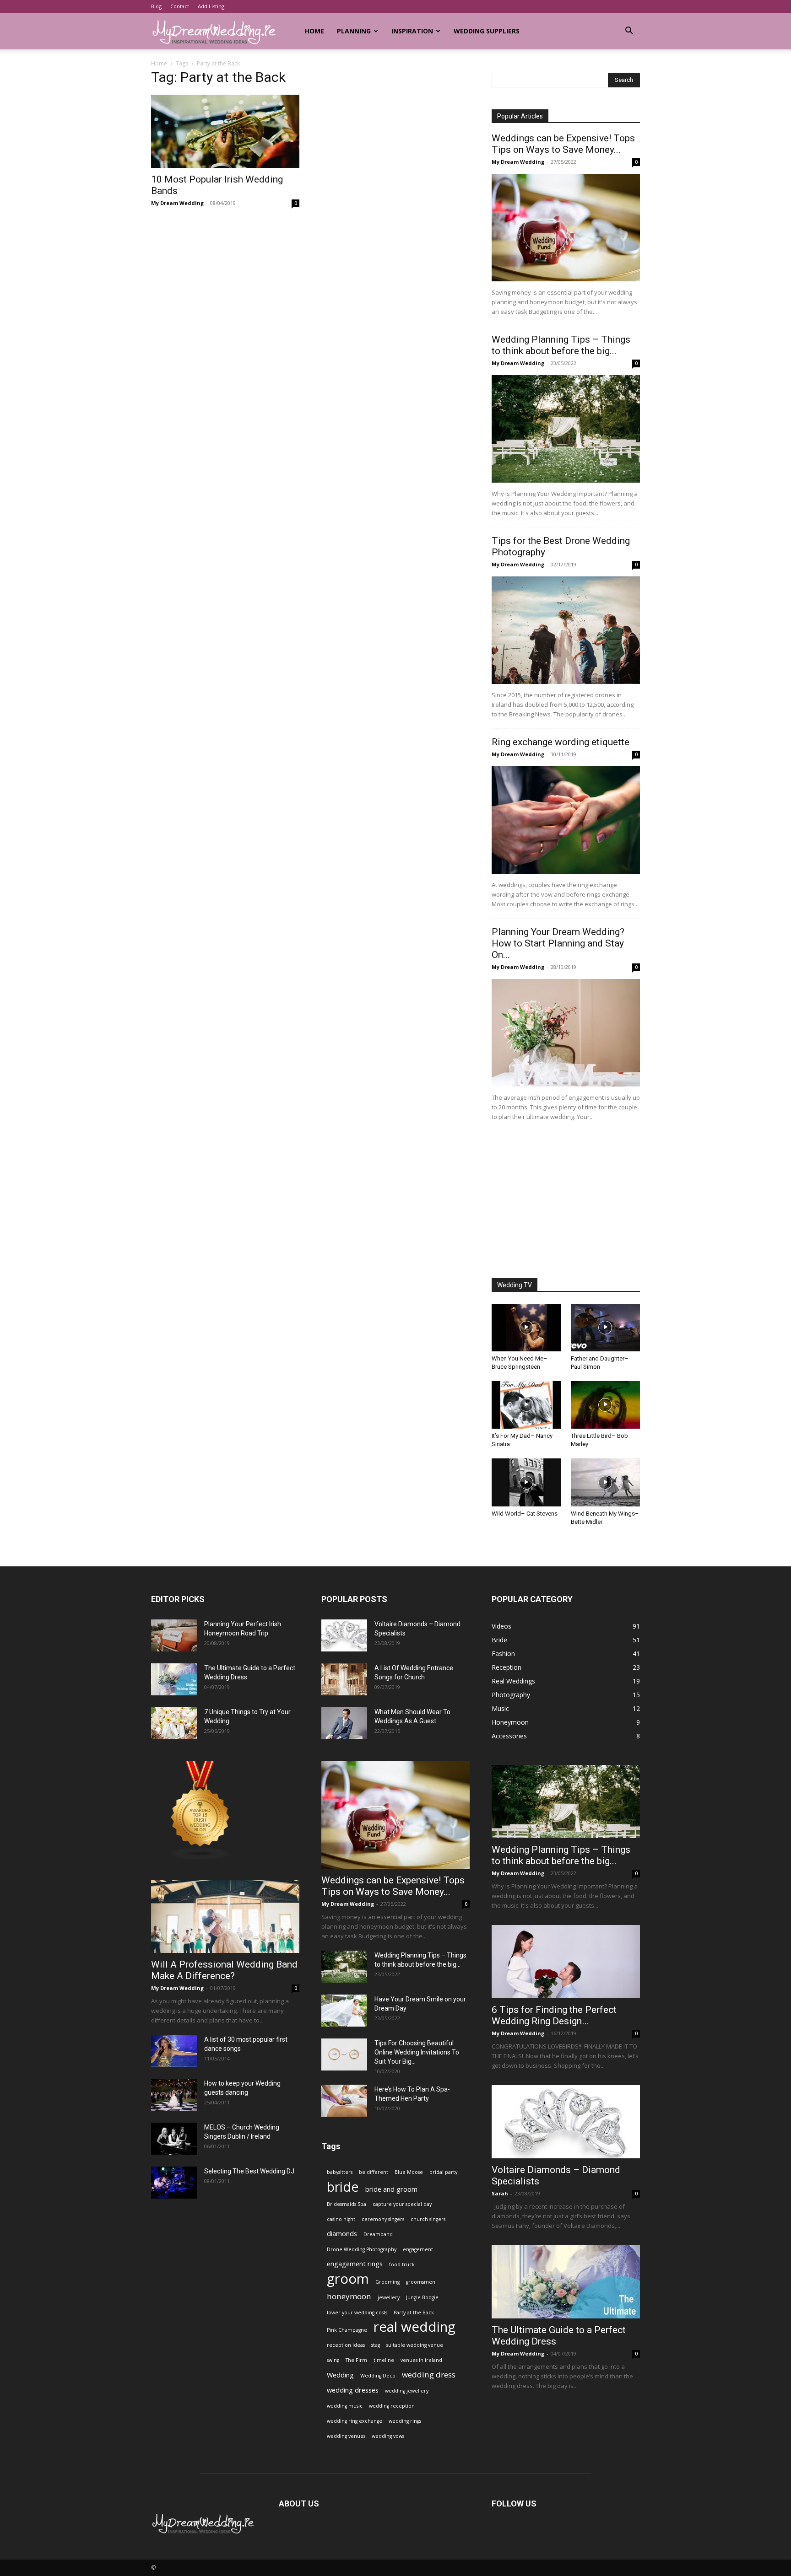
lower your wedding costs (357, 2312)
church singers (428, 2219)
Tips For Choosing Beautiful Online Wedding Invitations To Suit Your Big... (417, 2052)
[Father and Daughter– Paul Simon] (606, 1328)
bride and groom (391, 2189)
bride (343, 2186)
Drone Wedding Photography (362, 2249)
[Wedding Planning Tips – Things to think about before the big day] (566, 429)
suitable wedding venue (415, 2345)
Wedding (340, 2375)
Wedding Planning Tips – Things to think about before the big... (561, 345)
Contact (180, 6)
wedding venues (346, 2436)
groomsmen (421, 2282)
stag (376, 2345)
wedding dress (429, 2374)
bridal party (443, 2172)
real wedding (414, 2327)
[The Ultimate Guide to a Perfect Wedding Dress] (174, 1679)
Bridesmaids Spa (347, 2204)
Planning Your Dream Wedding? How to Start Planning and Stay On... (558, 943)
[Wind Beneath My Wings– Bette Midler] (606, 1482)
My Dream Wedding (177, 203)
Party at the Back (414, 2312)
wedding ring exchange (355, 2421)
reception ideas (346, 2345)
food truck (402, 2264)
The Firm (356, 2360)
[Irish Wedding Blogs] (200, 1858)
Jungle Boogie (422, 2297)
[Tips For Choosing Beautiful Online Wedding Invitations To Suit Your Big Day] (344, 2054)
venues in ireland (421, 2360)
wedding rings (405, 2421)
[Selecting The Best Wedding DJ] (174, 2183)
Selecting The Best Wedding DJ (249, 2171)
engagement (418, 2249)
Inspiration (412, 31)
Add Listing (211, 6)
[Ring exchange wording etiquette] (566, 820)
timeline (384, 2360)
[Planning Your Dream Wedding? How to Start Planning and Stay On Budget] (566, 1033)
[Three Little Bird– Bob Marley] (606, 1405)
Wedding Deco (378, 2376)
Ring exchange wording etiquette (561, 742)
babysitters (340, 2172)
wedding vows (388, 2436)
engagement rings (355, 2264)
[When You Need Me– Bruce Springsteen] (526, 1328)
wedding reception (392, 2406)
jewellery (389, 2297)
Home (314, 31)
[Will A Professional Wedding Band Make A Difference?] (225, 1916)
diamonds (342, 2234)
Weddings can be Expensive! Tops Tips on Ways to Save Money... (563, 144)
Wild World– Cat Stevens (525, 1514)
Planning (354, 31)
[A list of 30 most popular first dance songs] (174, 2051)
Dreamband (378, 2234)
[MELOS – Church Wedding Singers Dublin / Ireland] (174, 2139)
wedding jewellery (407, 2391)
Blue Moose (409, 2172)
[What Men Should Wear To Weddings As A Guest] (344, 1723)
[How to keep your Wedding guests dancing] (174, 2095)
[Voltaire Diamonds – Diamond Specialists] (344, 1635)
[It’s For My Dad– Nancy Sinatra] (526, 1405)
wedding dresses (353, 2390)
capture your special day (402, 2204)
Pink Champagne (347, 2330)
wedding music (345, 2406)
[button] (629, 32)
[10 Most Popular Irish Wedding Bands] (225, 131)
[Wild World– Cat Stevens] (526, 1482)
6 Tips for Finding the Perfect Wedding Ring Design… (554, 2015)
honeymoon (349, 2296)
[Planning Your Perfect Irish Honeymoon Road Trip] (174, 1635)
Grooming (387, 2282)
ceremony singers (383, 2219)
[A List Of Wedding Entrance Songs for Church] (344, 1679)
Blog (156, 6)
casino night (341, 2219)
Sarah (500, 2193)
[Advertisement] (566, 1201)
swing (333, 2360)
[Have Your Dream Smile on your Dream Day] (344, 2011)
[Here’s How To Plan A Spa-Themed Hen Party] (344, 2101)
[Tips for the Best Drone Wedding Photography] (566, 630)
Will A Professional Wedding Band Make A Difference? (224, 1970)
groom (348, 2279)
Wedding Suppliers (487, 31)
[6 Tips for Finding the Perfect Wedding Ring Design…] (566, 1962)
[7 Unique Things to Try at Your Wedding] (174, 1723)
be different (374, 2172)
